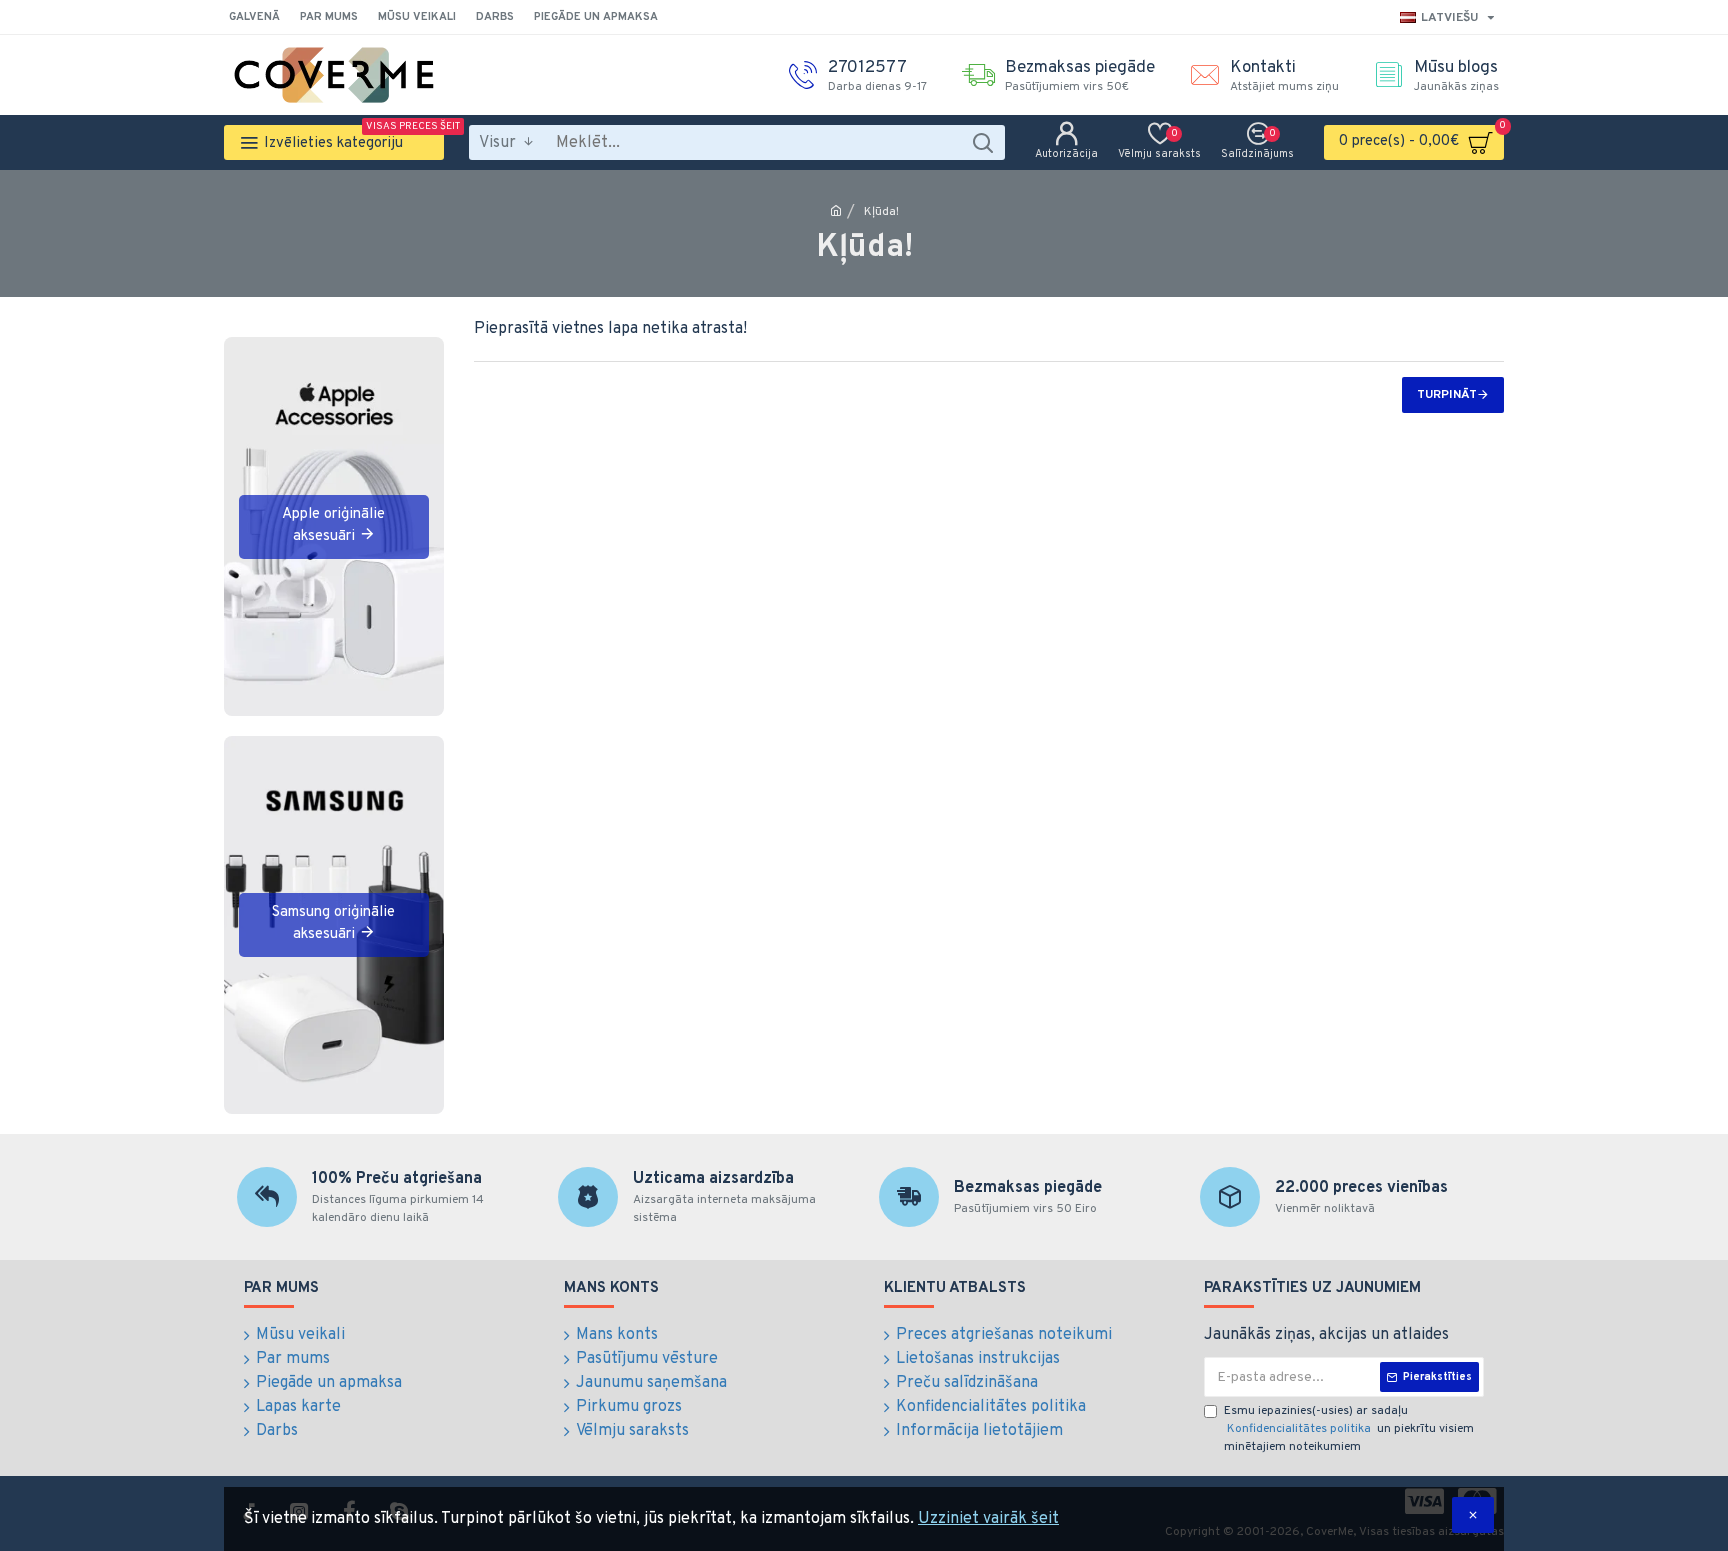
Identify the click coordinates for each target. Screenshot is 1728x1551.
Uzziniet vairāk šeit (988, 1519)
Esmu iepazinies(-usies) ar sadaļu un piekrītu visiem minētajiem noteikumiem (1349, 1429)
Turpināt (1447, 395)
